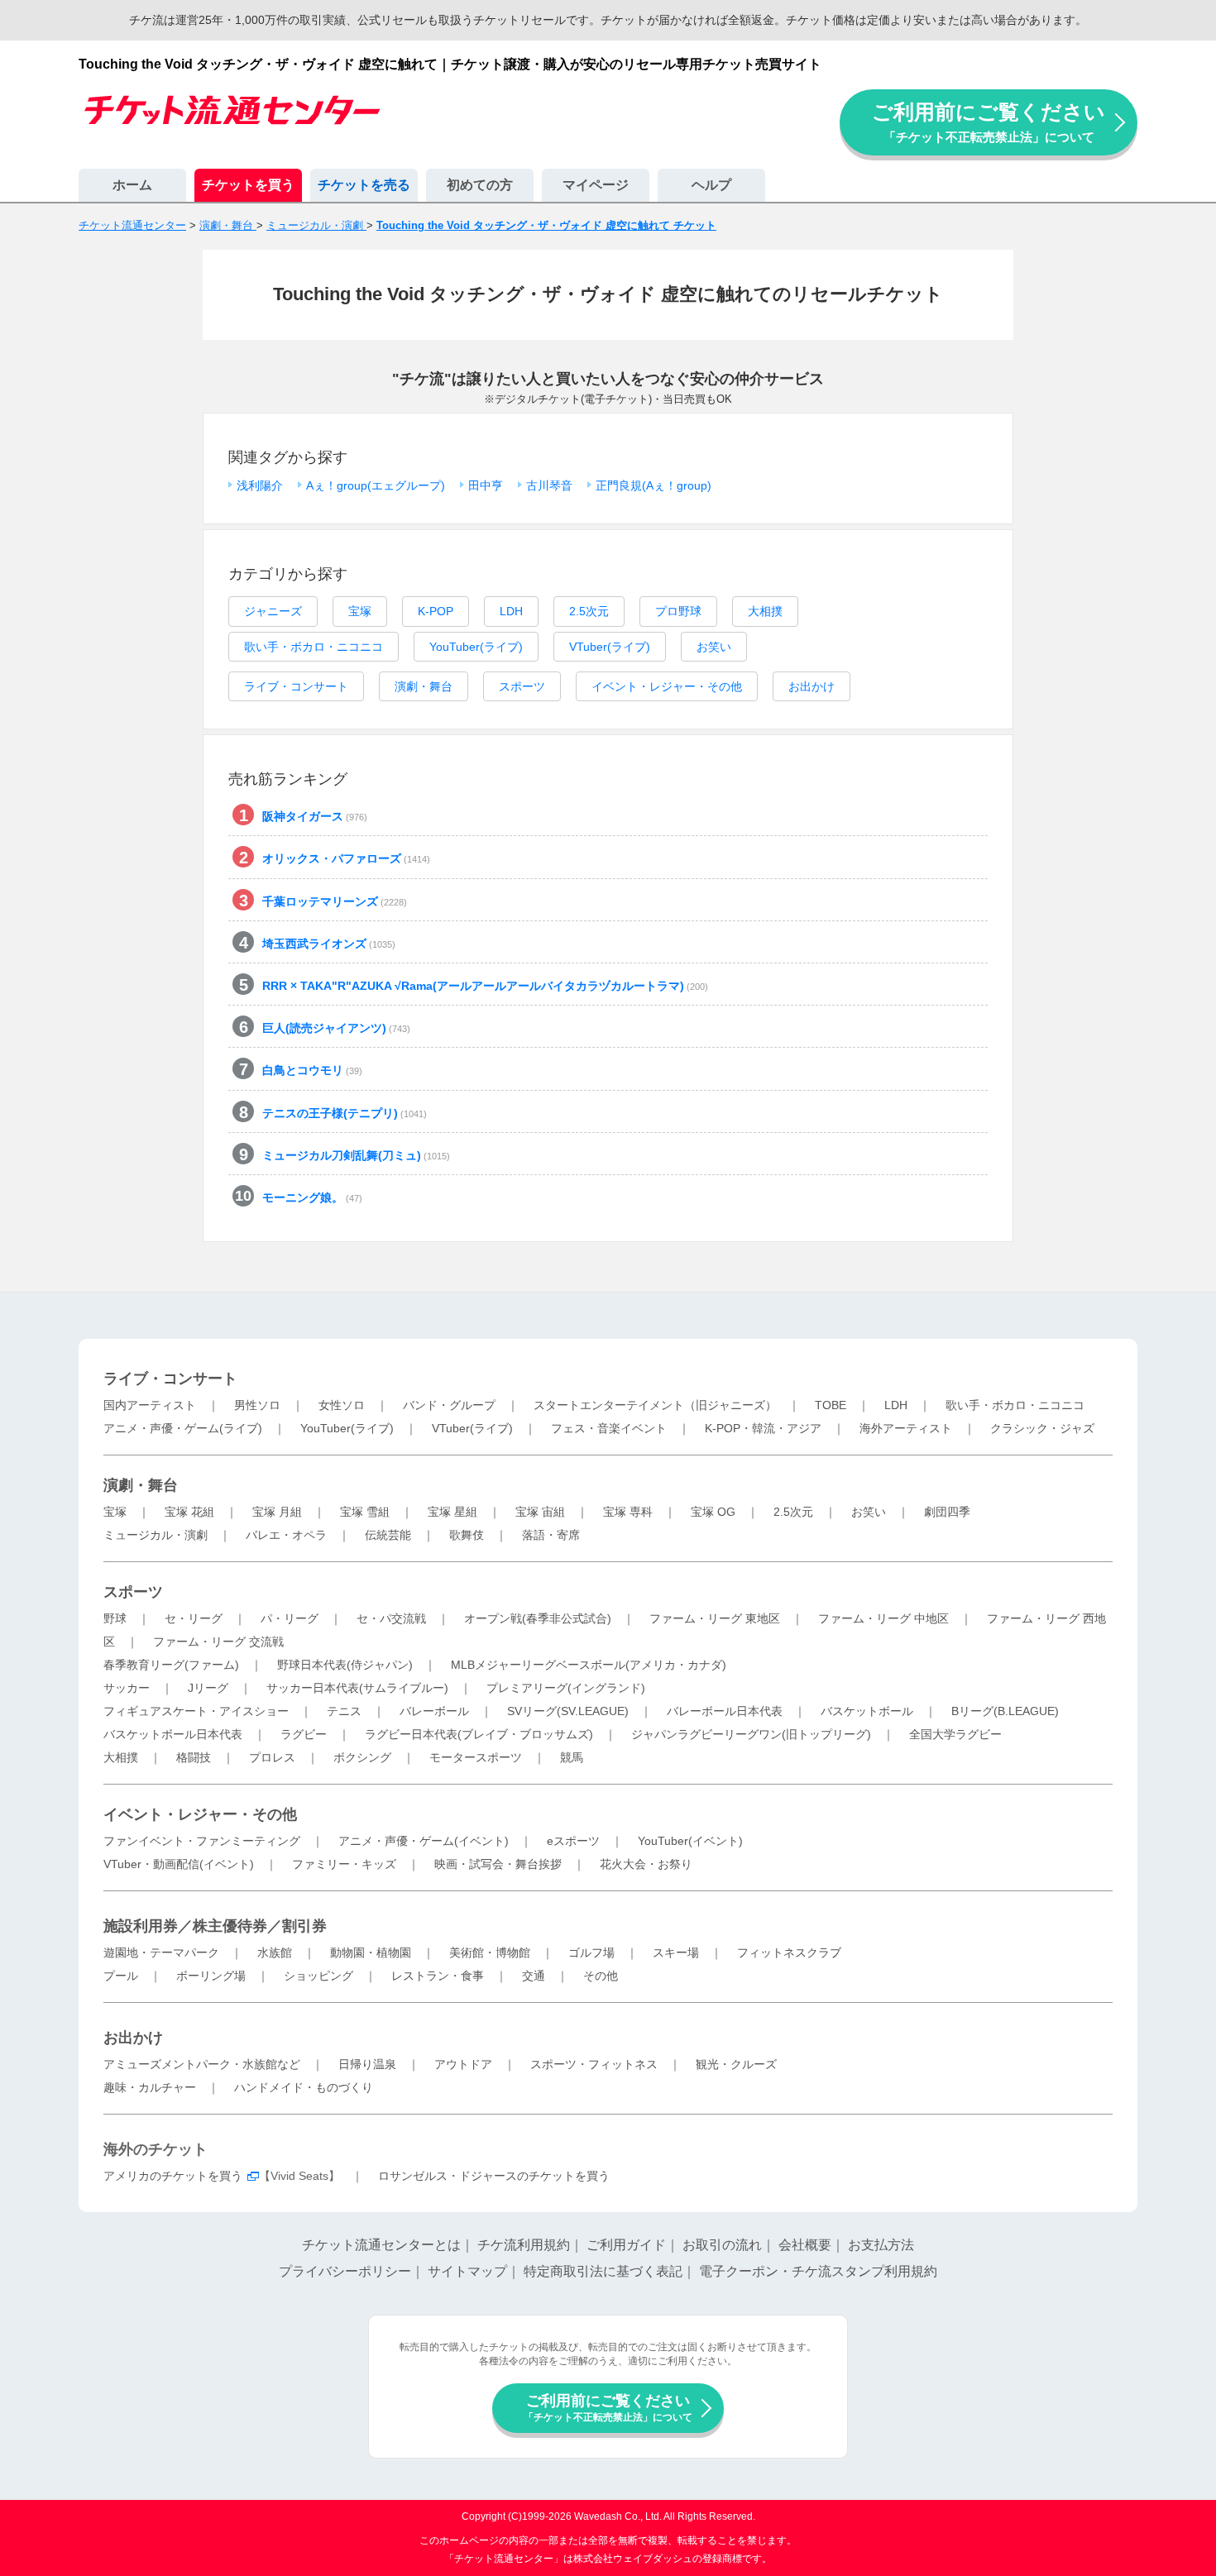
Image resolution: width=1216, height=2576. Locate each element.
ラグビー (304, 1734)
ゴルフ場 (591, 1952)
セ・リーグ (194, 1618)
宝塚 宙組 (540, 1512)
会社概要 (805, 2245)
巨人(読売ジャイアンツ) (336, 1028)
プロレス (272, 1757)
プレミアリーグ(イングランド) (566, 1688)
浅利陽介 (260, 485)
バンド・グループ (449, 1405)
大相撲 (765, 611)
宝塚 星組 (452, 1512)
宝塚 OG (713, 1512)
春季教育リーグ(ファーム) (171, 1665)
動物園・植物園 (371, 1952)
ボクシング (362, 1757)
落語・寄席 (551, 1535)
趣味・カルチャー (150, 2087)
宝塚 (360, 611)
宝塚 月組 (277, 1512)
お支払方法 (881, 2245)
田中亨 (486, 485)
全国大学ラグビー (955, 1734)
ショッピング (318, 1976)
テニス (344, 1711)
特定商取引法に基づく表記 (603, 2271)
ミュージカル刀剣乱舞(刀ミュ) (356, 1155)
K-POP (436, 611)
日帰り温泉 (367, 2064)
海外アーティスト (906, 1428)
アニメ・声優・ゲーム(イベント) (424, 1841)
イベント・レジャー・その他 (667, 686)
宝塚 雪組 (365, 1512)
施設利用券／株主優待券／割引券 (215, 1926)
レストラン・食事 (438, 1976)
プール (121, 1976)
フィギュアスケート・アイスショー (196, 1711)
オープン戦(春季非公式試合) (538, 1618)
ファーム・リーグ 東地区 (715, 1618)
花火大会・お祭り (646, 1864)
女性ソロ (342, 1405)
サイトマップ (467, 2271)
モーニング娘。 (312, 1197)
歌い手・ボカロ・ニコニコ (314, 647)
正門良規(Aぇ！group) (653, 485)
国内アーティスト (150, 1405)
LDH (511, 611)
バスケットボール (867, 1711)
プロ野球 (678, 611)
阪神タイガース (315, 816)
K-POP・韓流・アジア (763, 1428)
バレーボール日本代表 (725, 1711)
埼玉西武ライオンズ (329, 944)
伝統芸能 (388, 1535)
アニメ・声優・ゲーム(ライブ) (183, 1428)
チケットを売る (364, 185)
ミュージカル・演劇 (156, 1535)
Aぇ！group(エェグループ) (376, 485)
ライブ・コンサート (296, 686)
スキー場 (676, 1952)
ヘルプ (711, 185)
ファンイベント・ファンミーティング (202, 1841)
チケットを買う (248, 185)
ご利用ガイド (626, 2245)
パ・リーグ (290, 1618)
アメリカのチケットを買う (173, 2176)
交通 (534, 1976)
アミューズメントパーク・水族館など (202, 2064)
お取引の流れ (722, 2245)
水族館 (275, 1952)
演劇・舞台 (424, 686)
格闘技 (194, 1757)
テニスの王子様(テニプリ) (345, 1113)
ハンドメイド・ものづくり (304, 2087)
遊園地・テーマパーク (161, 1952)
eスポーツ (573, 1841)
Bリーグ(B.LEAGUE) (1005, 1711)
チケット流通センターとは (381, 2245)
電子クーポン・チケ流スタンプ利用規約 (818, 2271)
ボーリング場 (211, 1976)
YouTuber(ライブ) (476, 647)
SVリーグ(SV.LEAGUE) (568, 1711)
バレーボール (434, 1711)
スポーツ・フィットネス (594, 2064)
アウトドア (463, 2064)
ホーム (132, 185)
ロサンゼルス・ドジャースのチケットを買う (494, 2176)
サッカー (127, 1688)
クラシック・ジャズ (1042, 1428)
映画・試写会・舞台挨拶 (498, 1864)
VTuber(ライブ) (610, 647)
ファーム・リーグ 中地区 (883, 1618)
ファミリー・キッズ (344, 1864)
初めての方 (480, 185)
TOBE (831, 1405)
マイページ (596, 185)
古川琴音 (549, 485)
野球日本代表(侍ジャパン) (345, 1665)
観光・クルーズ (736, 2064)
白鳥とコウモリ (312, 1070)
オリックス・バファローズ (346, 858)
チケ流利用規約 (524, 2245)
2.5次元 (589, 611)
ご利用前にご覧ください (989, 122)
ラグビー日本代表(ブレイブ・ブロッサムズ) (479, 1734)
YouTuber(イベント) (690, 1841)
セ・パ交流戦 (391, 1618)
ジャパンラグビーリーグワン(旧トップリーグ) (751, 1734)
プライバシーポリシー (345, 2271)
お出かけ (811, 686)
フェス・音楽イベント (609, 1428)
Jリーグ (208, 1688)
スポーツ (522, 686)
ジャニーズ (273, 611)
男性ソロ (257, 1405)
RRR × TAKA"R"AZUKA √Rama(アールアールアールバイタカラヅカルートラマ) (485, 986)
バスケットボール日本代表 (173, 1734)
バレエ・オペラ (286, 1535)
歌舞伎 (467, 1535)
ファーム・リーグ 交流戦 (218, 1642)
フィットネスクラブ (789, 1952)
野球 (115, 1618)
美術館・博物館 (490, 1952)
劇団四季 (947, 1512)
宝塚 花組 (189, 1512)
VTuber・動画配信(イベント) (179, 1864)
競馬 (572, 1757)
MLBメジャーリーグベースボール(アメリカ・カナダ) (589, 1665)
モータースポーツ (476, 1757)
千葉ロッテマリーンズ (335, 901)
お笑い (714, 647)
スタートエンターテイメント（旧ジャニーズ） (655, 1405)
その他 (601, 1976)
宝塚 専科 (628, 1512)
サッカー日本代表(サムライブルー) (357, 1688)
